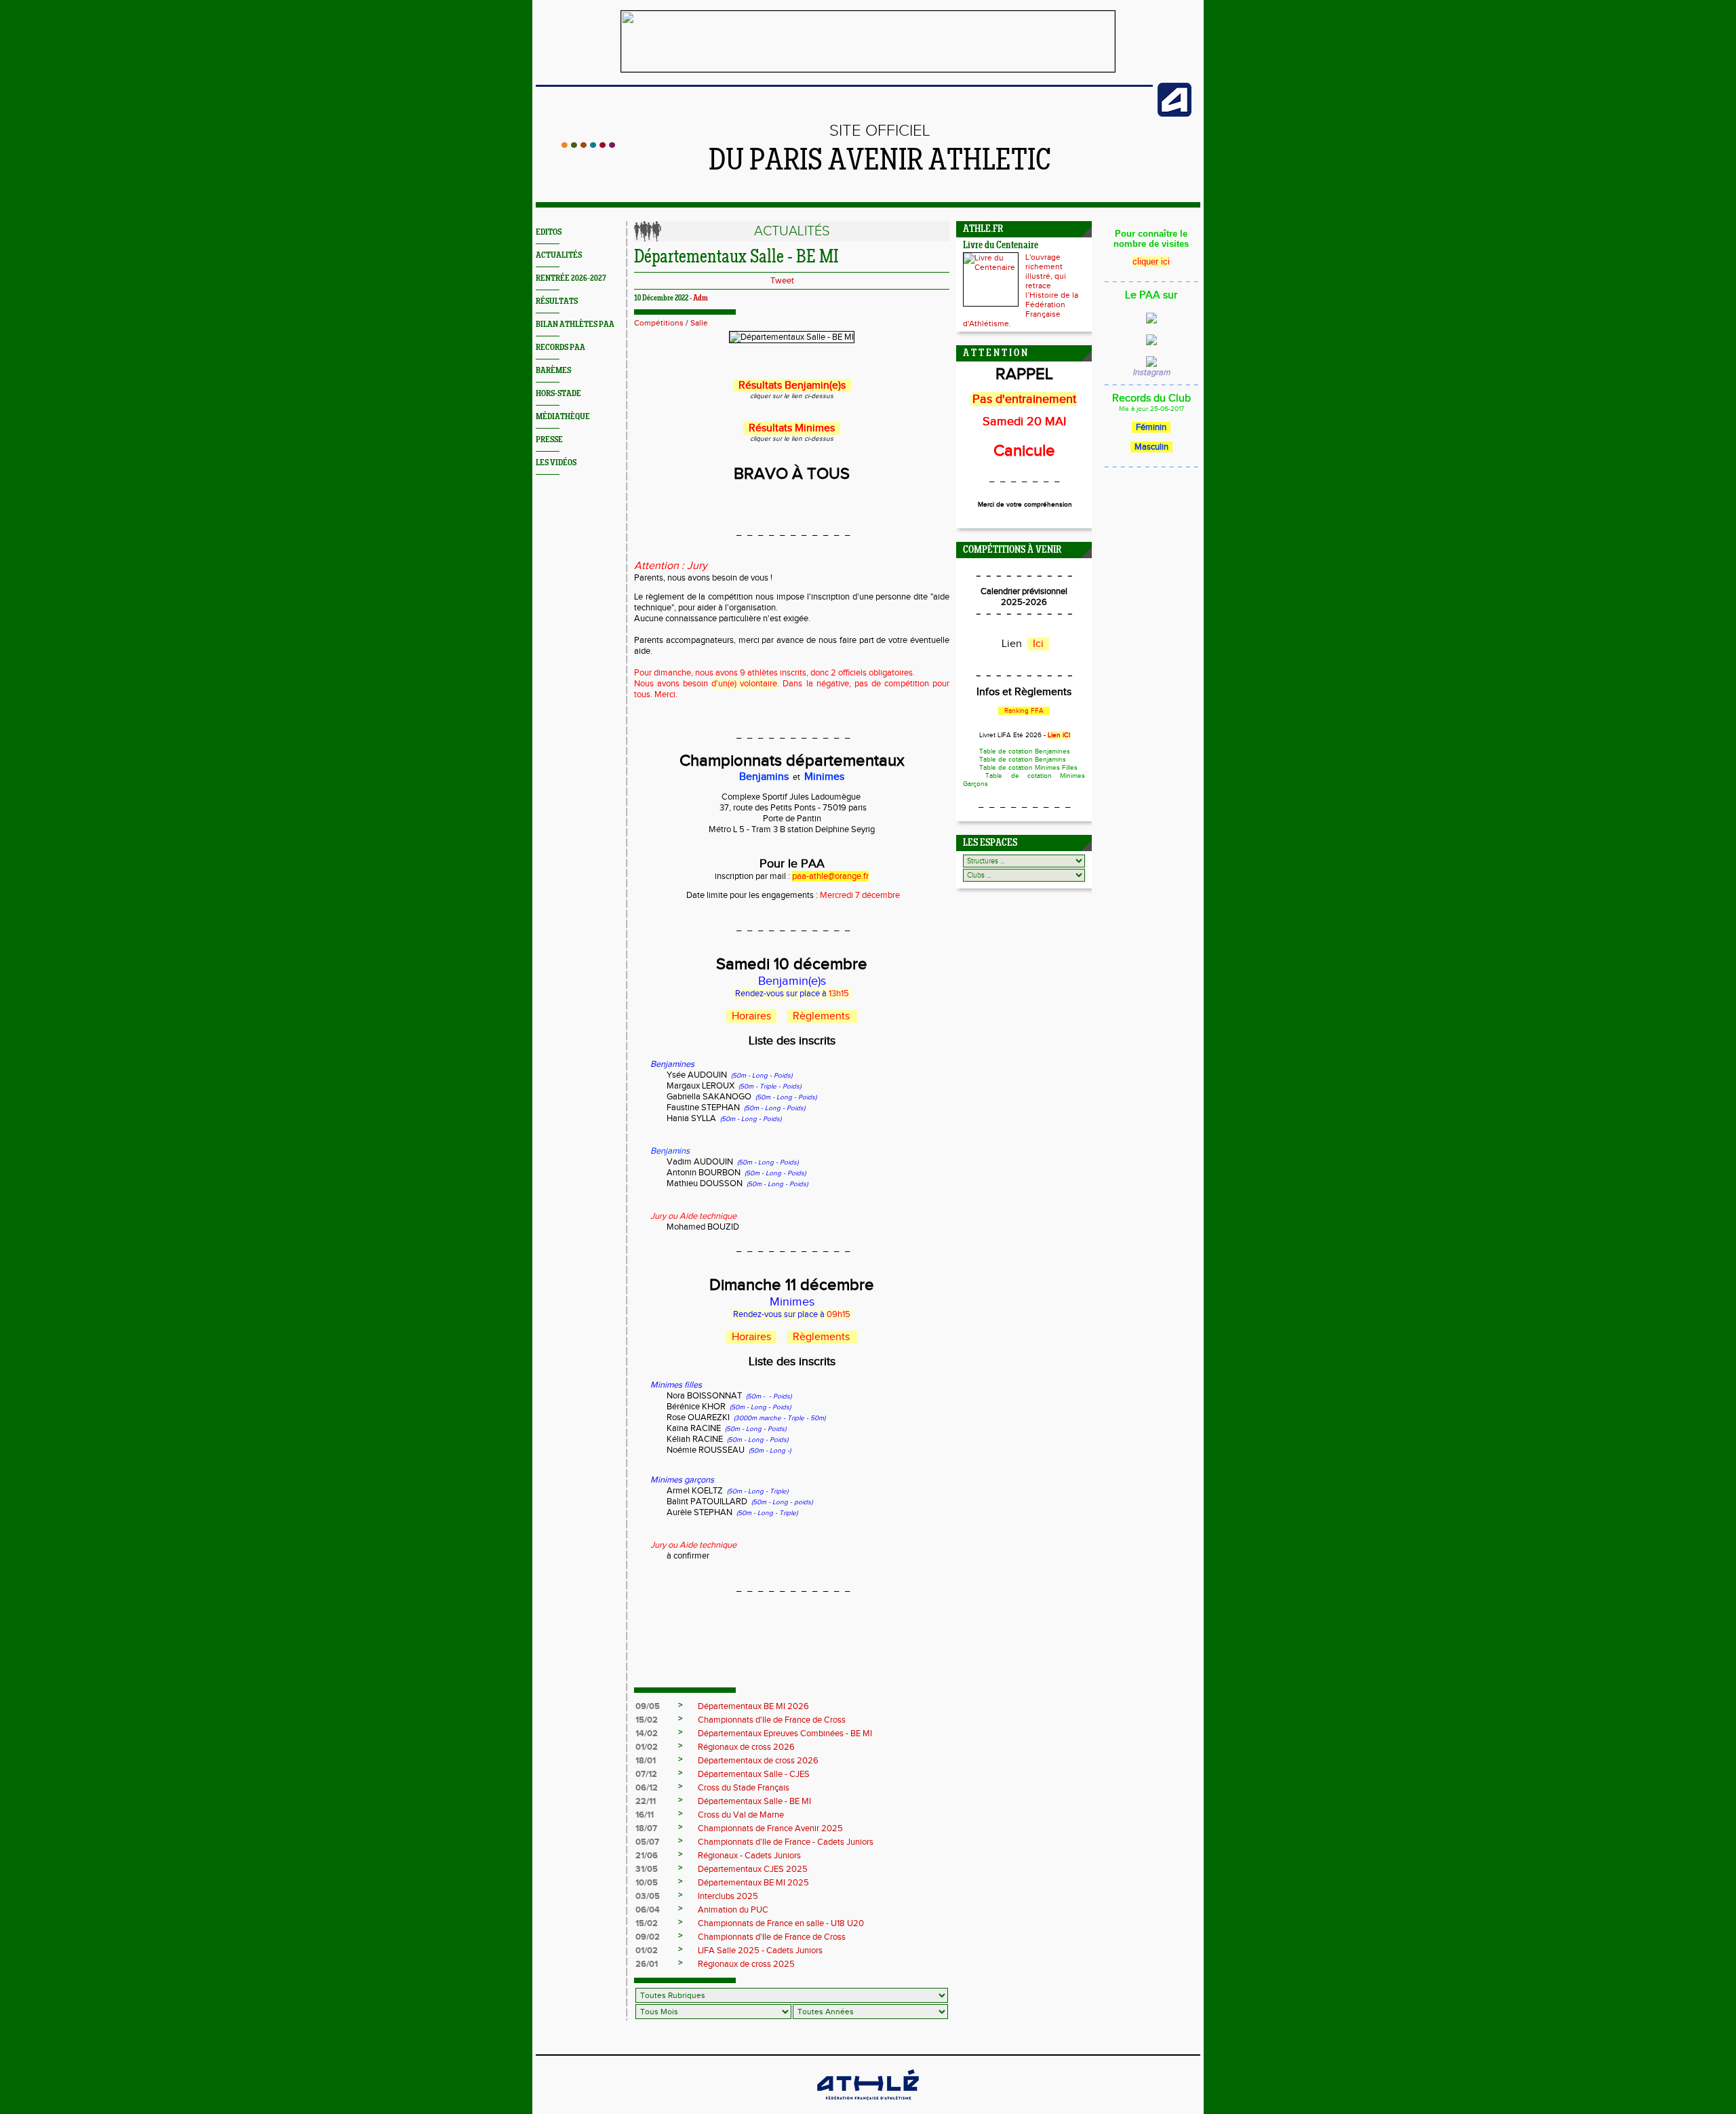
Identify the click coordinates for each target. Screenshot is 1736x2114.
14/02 (647, 1734)
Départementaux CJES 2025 (753, 1869)
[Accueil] (588, 145)
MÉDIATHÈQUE (563, 417)
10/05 (647, 1883)
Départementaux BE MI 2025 (753, 1883)
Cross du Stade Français (744, 1788)
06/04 (648, 1910)
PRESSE (549, 440)
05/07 (647, 1842)
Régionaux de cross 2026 (746, 1747)
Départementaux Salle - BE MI (754, 1801)
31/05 (647, 1869)
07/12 (646, 1774)
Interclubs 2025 (728, 1896)
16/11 (645, 1815)
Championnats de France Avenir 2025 (770, 1828)
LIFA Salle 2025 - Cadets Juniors (760, 1951)
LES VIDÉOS (556, 463)
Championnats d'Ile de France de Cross (772, 1720)
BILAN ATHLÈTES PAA (575, 325)
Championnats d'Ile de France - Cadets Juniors (786, 1842)
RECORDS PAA (560, 348)
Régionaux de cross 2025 (746, 1964)
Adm (701, 298)
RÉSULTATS (557, 301)
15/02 (647, 1720)
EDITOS (549, 232)
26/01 (647, 1964)
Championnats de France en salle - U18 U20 (781, 1923)
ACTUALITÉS (559, 255)
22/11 (646, 1801)
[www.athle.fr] (1175, 114)
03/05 (648, 1896)
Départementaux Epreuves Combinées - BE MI (785, 1734)
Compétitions (659, 323)
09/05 (648, 1706)
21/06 (647, 1856)
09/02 (648, 1937)
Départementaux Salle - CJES (754, 1774)
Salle (699, 323)
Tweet (782, 281)
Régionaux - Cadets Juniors (749, 1856)
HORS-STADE (558, 394)
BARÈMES (553, 371)
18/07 (646, 1828)
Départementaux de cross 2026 (758, 1761)
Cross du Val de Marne (741, 1815)
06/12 (647, 1788)
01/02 (647, 1747)
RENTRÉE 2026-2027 (571, 278)
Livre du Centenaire (1001, 246)
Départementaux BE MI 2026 (753, 1706)
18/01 (646, 1761)
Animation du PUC (733, 1910)
